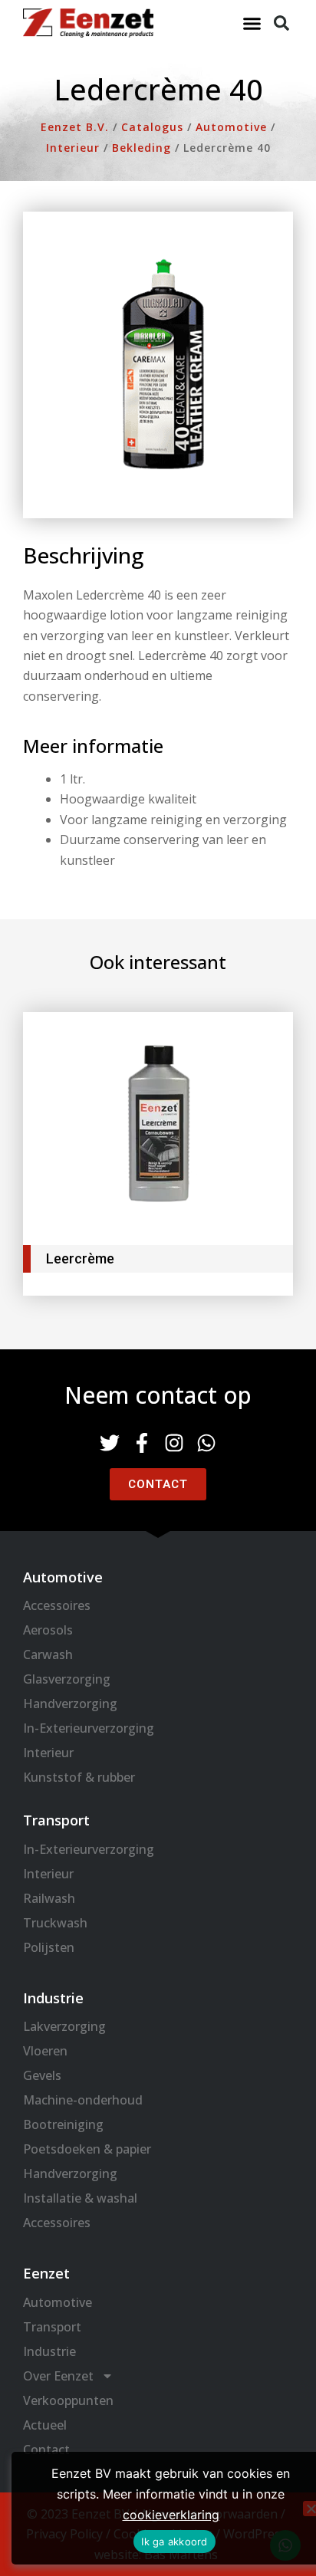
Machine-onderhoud (83, 2100)
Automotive (58, 2302)
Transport (52, 2327)
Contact (46, 2449)
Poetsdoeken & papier (87, 2149)
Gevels (42, 2075)
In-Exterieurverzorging (89, 1728)
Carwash (48, 1654)
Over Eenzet (58, 2376)
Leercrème (80, 1258)
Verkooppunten (68, 2400)
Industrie (49, 2351)
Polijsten (49, 1947)
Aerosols (48, 1630)
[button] (252, 23)
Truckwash (55, 1923)
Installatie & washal (80, 2198)
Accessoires (57, 1605)
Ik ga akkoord (174, 2541)
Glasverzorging (67, 1679)
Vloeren (45, 2051)
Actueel (45, 2425)
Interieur (48, 1753)
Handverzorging (70, 1704)
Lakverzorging (64, 2026)
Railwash (49, 1898)
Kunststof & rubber (79, 1777)
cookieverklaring (171, 2515)
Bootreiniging (63, 2124)
